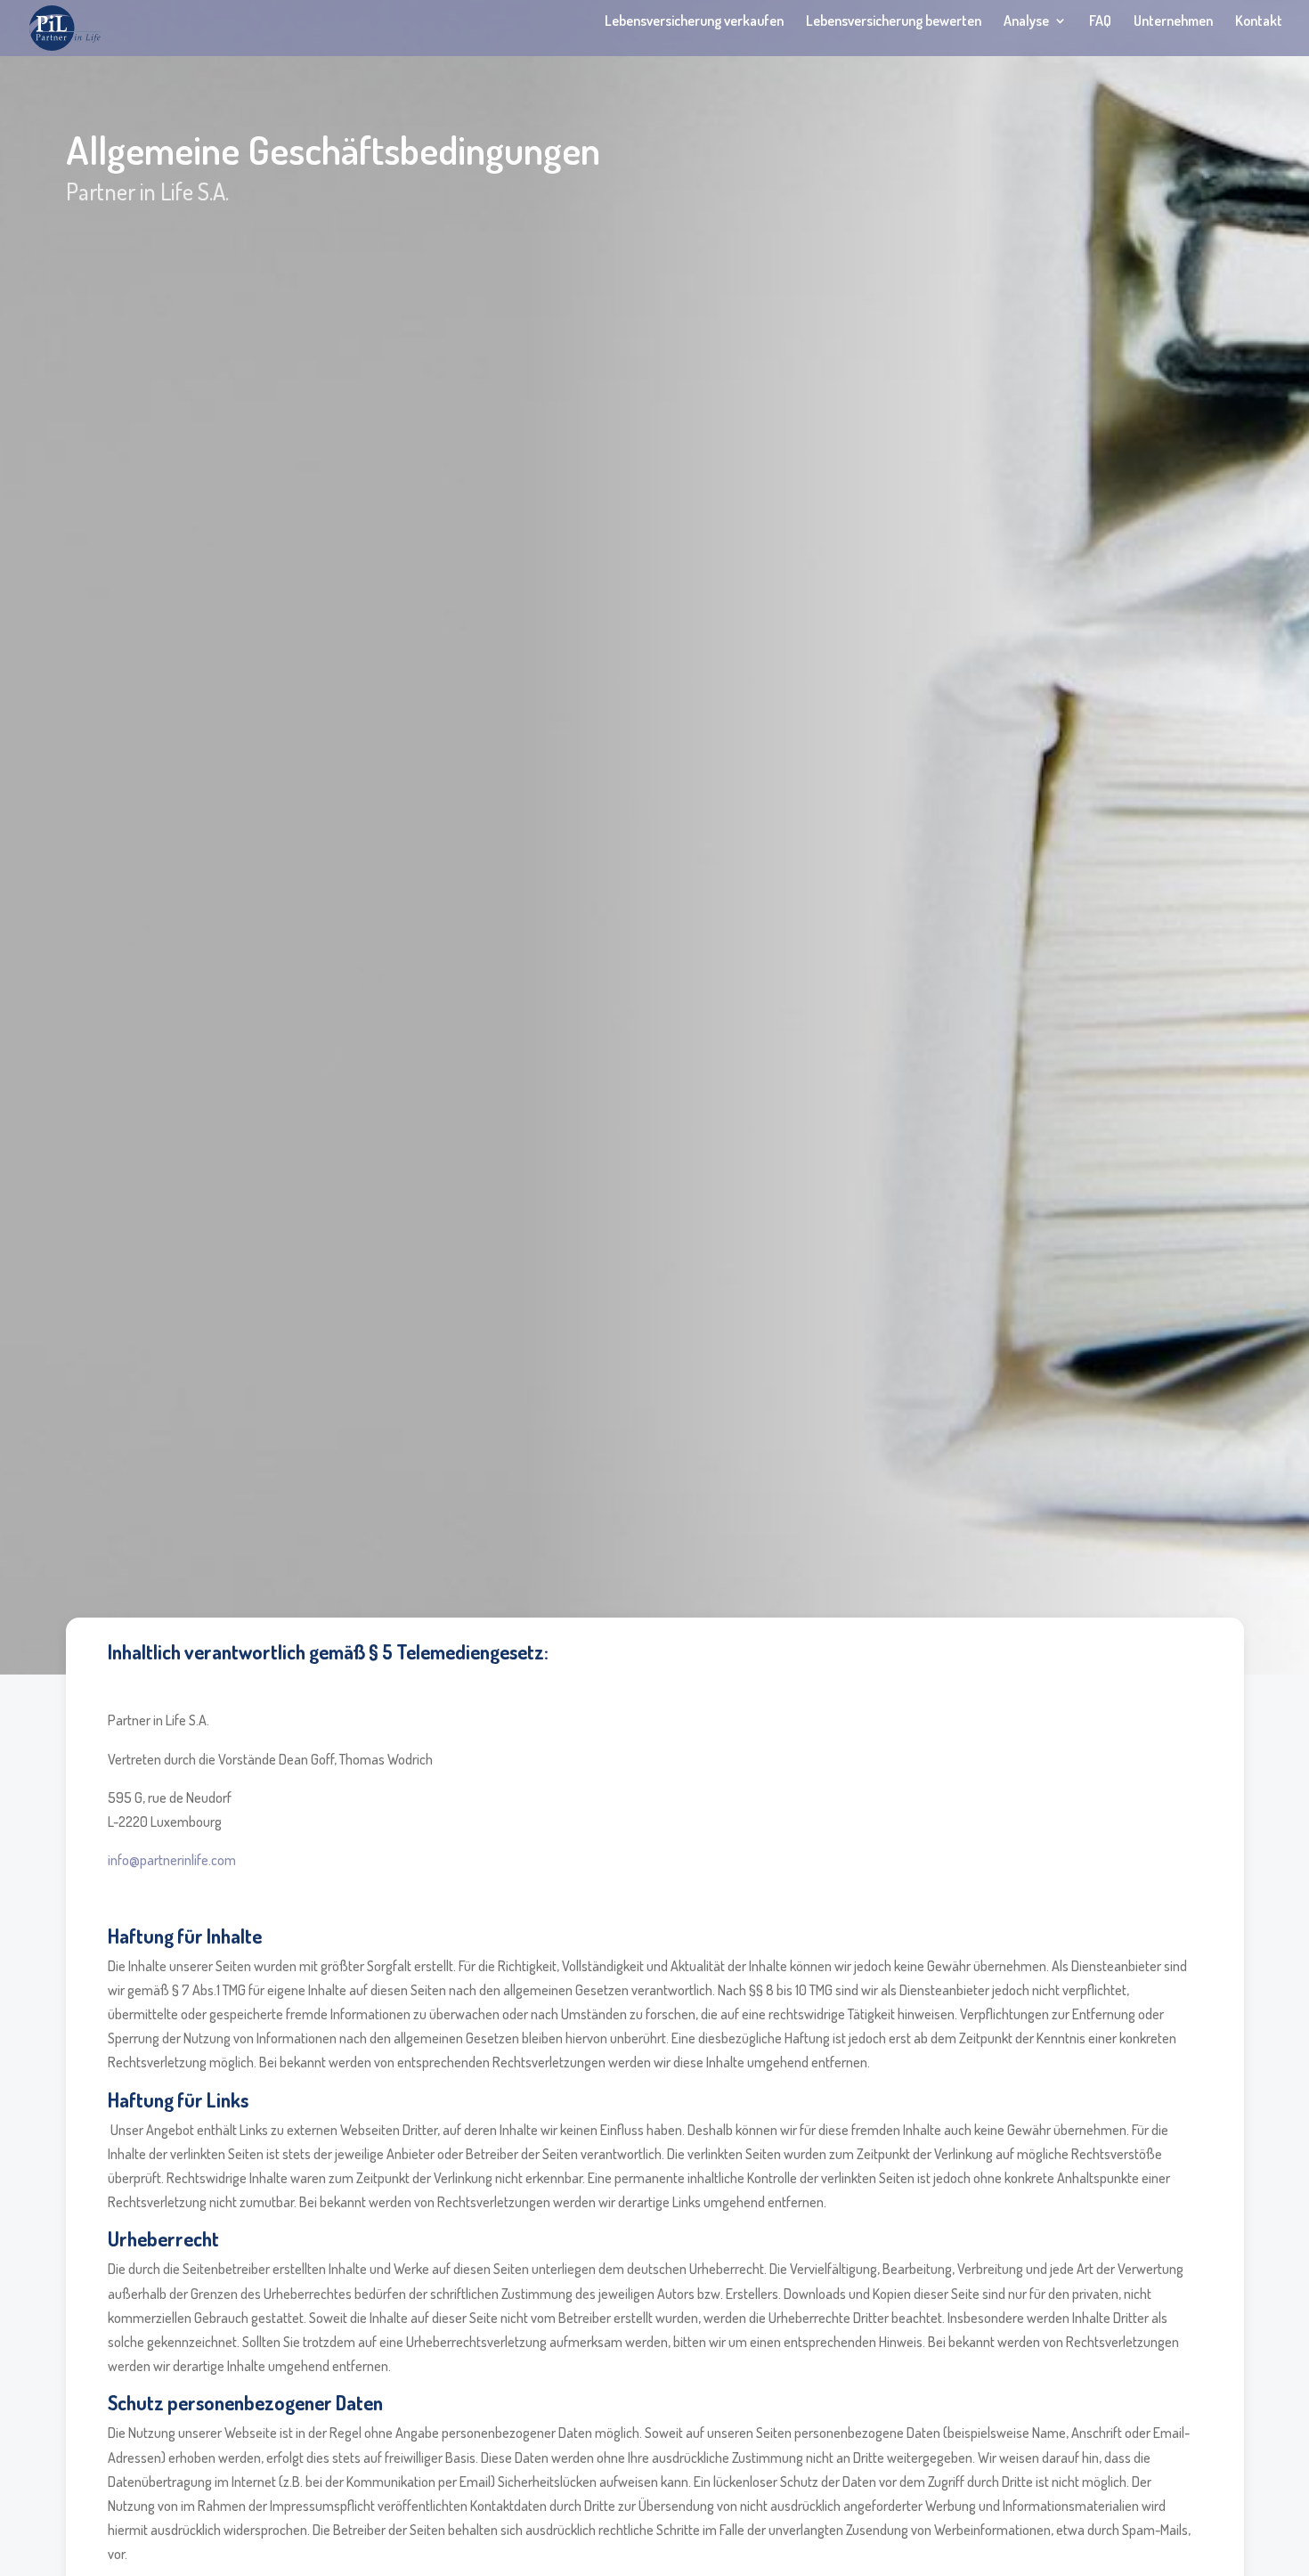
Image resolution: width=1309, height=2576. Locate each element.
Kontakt (1259, 22)
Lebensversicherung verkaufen (694, 22)
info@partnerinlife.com (172, 1860)
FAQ (1100, 22)
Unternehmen (1173, 22)
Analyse (1026, 22)
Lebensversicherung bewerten (894, 22)
